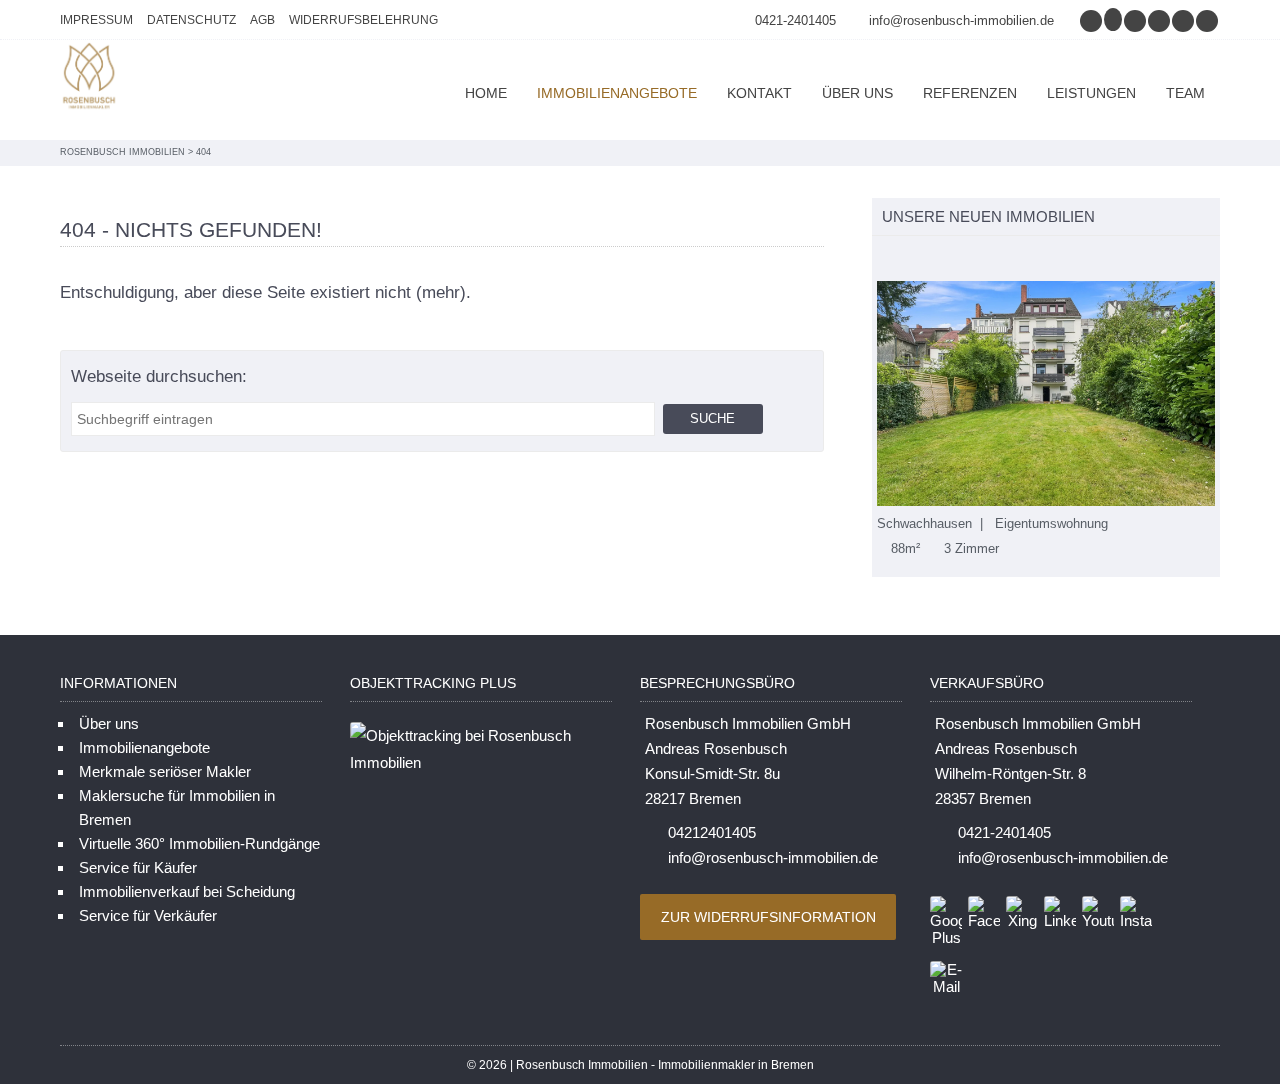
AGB (262, 20)
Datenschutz (191, 20)
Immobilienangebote (617, 93)
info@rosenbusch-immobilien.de (961, 20)
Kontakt (759, 93)
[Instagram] (1092, 20)
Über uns (857, 93)
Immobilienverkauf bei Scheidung (187, 891)
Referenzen (970, 93)
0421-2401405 (795, 20)
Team (1185, 93)
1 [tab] (882, 259)
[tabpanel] (1046, 419)
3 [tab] (924, 259)
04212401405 (712, 832)
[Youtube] (1208, 20)
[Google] (1114, 20)
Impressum (96, 20)
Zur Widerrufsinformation (768, 917)
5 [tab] (966, 259)
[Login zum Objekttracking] (481, 762)
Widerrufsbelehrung (363, 20)
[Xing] (1160, 20)
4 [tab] (945, 259)
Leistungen (1091, 93)
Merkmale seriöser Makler (165, 771)
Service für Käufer (138, 867)
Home (486, 93)
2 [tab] (903, 259)
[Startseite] (90, 78)
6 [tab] (987, 259)
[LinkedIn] (1184, 20)
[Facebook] (1136, 20)
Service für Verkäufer (148, 915)
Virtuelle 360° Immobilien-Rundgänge (199, 843)
